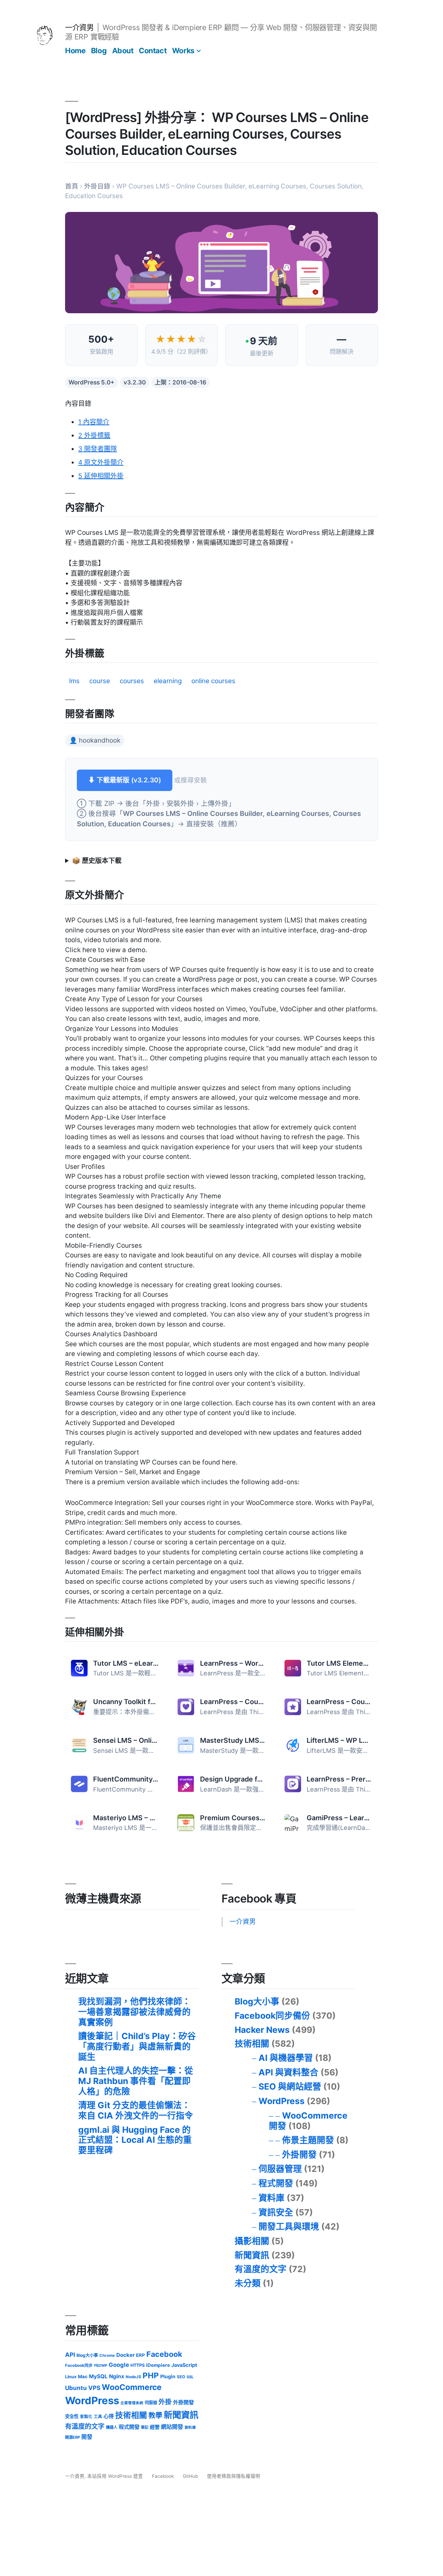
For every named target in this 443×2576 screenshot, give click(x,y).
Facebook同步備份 (272, 2016)
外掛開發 (299, 2155)
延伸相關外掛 (101, 476)
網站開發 (172, 2427)
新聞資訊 (252, 2255)
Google (119, 2365)
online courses (213, 681)
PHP (151, 2375)
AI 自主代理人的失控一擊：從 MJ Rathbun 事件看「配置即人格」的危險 (136, 2081)
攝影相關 (252, 2241)
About (123, 50)
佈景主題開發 (308, 2140)
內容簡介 (94, 422)
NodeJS (133, 2377)
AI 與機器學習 (286, 2058)
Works (183, 50)
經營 (155, 2427)
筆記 (145, 2427)
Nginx (117, 2376)
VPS (94, 2388)
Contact (153, 50)
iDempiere (158, 2365)
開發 (87, 2437)
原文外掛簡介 (101, 462)
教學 (155, 2415)
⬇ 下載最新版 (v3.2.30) (125, 780)
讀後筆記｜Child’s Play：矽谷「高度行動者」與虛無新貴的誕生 (137, 2046)
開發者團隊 (98, 449)
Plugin (168, 2376)
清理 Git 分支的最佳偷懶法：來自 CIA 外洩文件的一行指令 (136, 2110)
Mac (83, 2377)
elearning (168, 681)
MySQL (98, 2376)
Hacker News (262, 2030)
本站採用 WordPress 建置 (116, 2476)
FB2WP (101, 2365)
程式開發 (276, 2183)
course (100, 681)
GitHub (190, 2476)
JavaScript (184, 2365)
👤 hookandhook (95, 740)
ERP (141, 2355)
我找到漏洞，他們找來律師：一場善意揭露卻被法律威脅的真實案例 (134, 2012)
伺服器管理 (280, 2169)
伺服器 (151, 2403)
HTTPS (138, 2365)
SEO (181, 2377)
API (70, 2355)
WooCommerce (132, 2387)
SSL (190, 2377)
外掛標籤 (94, 435)
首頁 (72, 186)
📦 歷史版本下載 (97, 861)
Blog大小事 (257, 2001)
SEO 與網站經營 (290, 2086)
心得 (109, 2416)
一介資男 (79, 27)
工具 (98, 2417)
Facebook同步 (79, 2365)
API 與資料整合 (288, 2072)
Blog (99, 50)
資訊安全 (276, 2212)
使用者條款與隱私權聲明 (234, 2476)
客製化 (86, 2417)
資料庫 (272, 2198)
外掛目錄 (97, 186)
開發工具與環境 (289, 2226)
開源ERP (73, 2437)
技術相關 (252, 2044)
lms (74, 681)
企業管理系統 (132, 2403)
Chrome (107, 2355)
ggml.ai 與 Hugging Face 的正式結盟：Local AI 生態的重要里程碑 (135, 2140)
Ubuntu (76, 2388)
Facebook (164, 2354)
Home (75, 50)
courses (132, 681)
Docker (125, 2355)
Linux (71, 2377)
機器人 (112, 2427)
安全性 (72, 2416)
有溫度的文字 (261, 2269)
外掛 (165, 2402)
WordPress (282, 2101)
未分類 (248, 2283)
